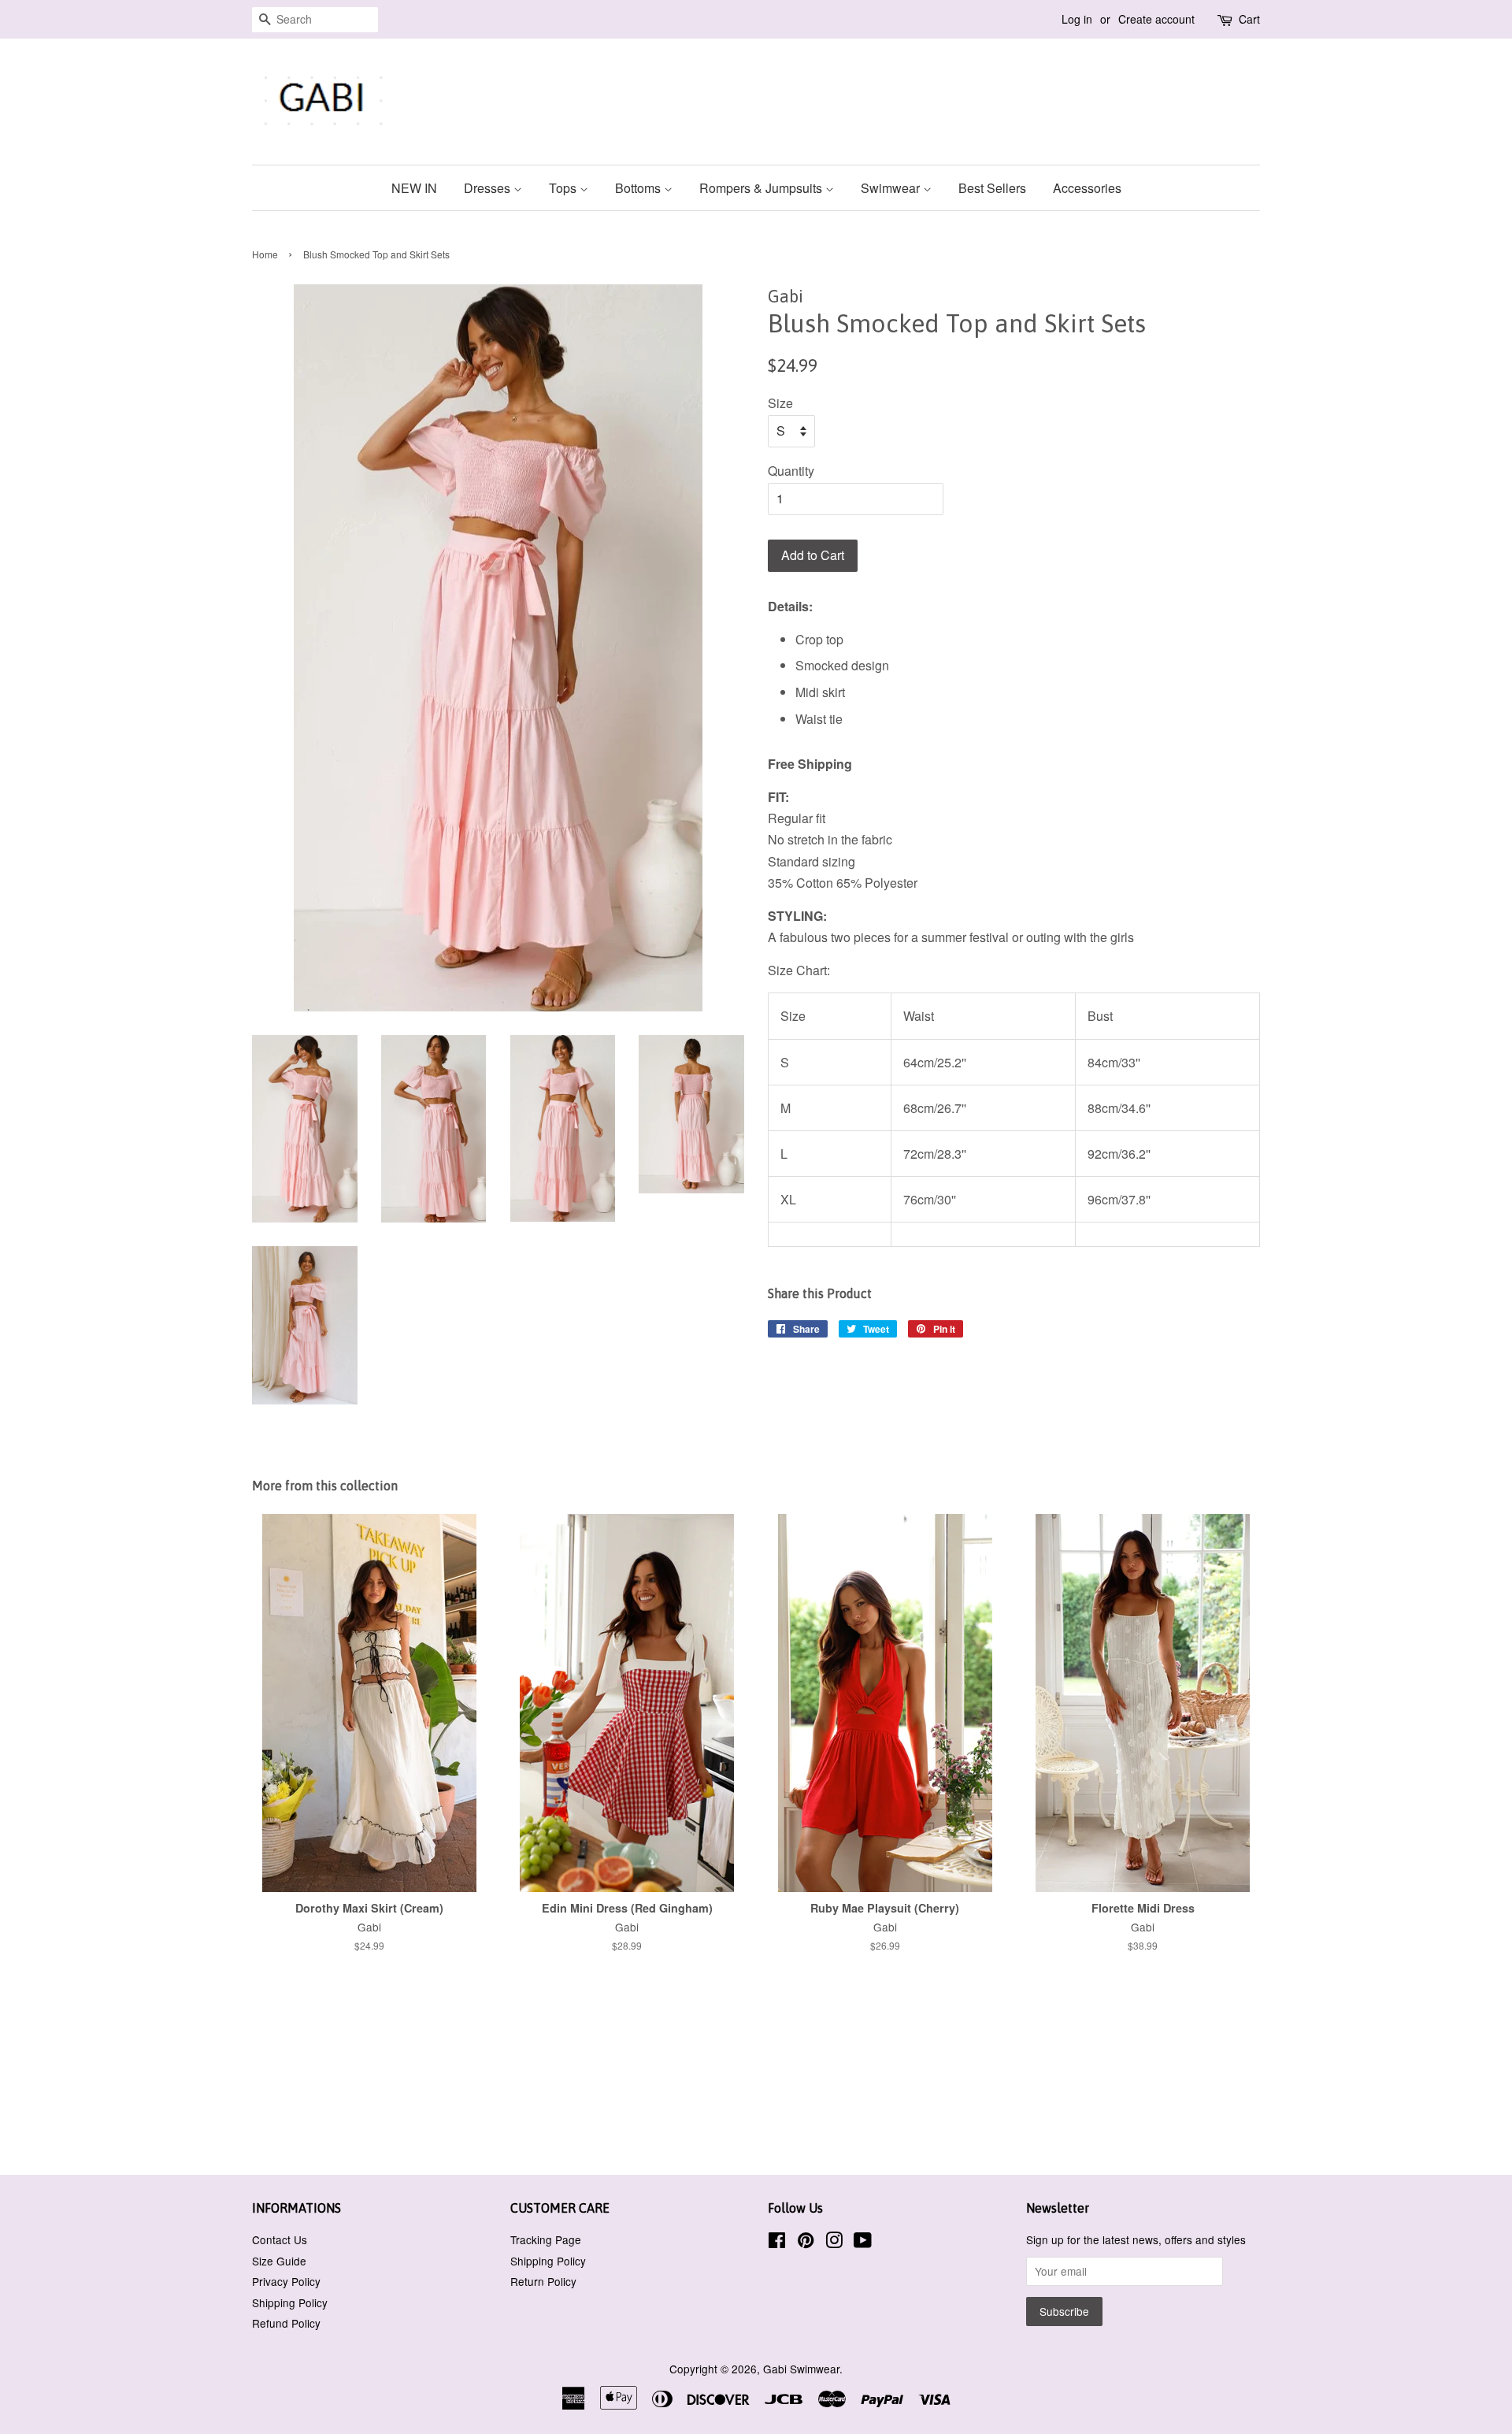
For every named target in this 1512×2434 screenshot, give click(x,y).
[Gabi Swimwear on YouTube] (863, 2243)
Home (265, 254)
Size (780, 403)
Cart (1249, 19)
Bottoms (639, 188)
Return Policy (543, 2281)
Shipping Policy (290, 2302)
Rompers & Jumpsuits (762, 188)
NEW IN (414, 188)
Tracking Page (546, 2239)
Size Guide (279, 2261)
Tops (564, 188)
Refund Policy (286, 2323)
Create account (1156, 19)
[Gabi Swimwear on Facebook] (777, 2243)
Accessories (1087, 188)
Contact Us (280, 2239)
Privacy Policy (286, 2281)
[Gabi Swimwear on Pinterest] (806, 2243)
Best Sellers (992, 188)
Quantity (791, 471)
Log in (1077, 19)
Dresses (489, 188)
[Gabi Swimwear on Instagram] (834, 2243)
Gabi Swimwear (801, 2369)
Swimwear (892, 188)
